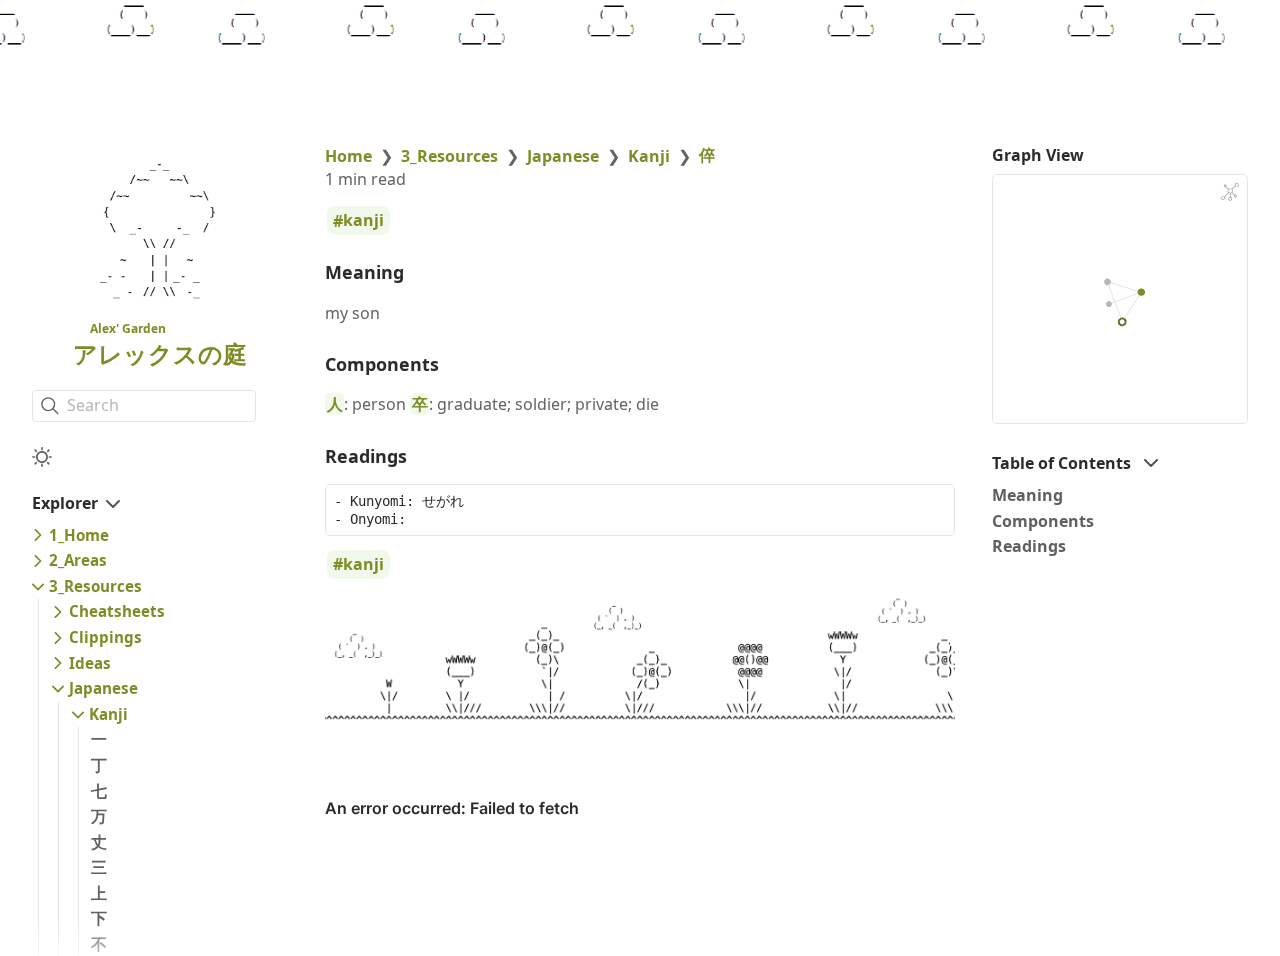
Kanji (108, 714)
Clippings (105, 637)
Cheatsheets (117, 611)
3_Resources (95, 586)
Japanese (103, 688)
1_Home (79, 535)
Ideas (90, 663)
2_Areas (78, 560)
